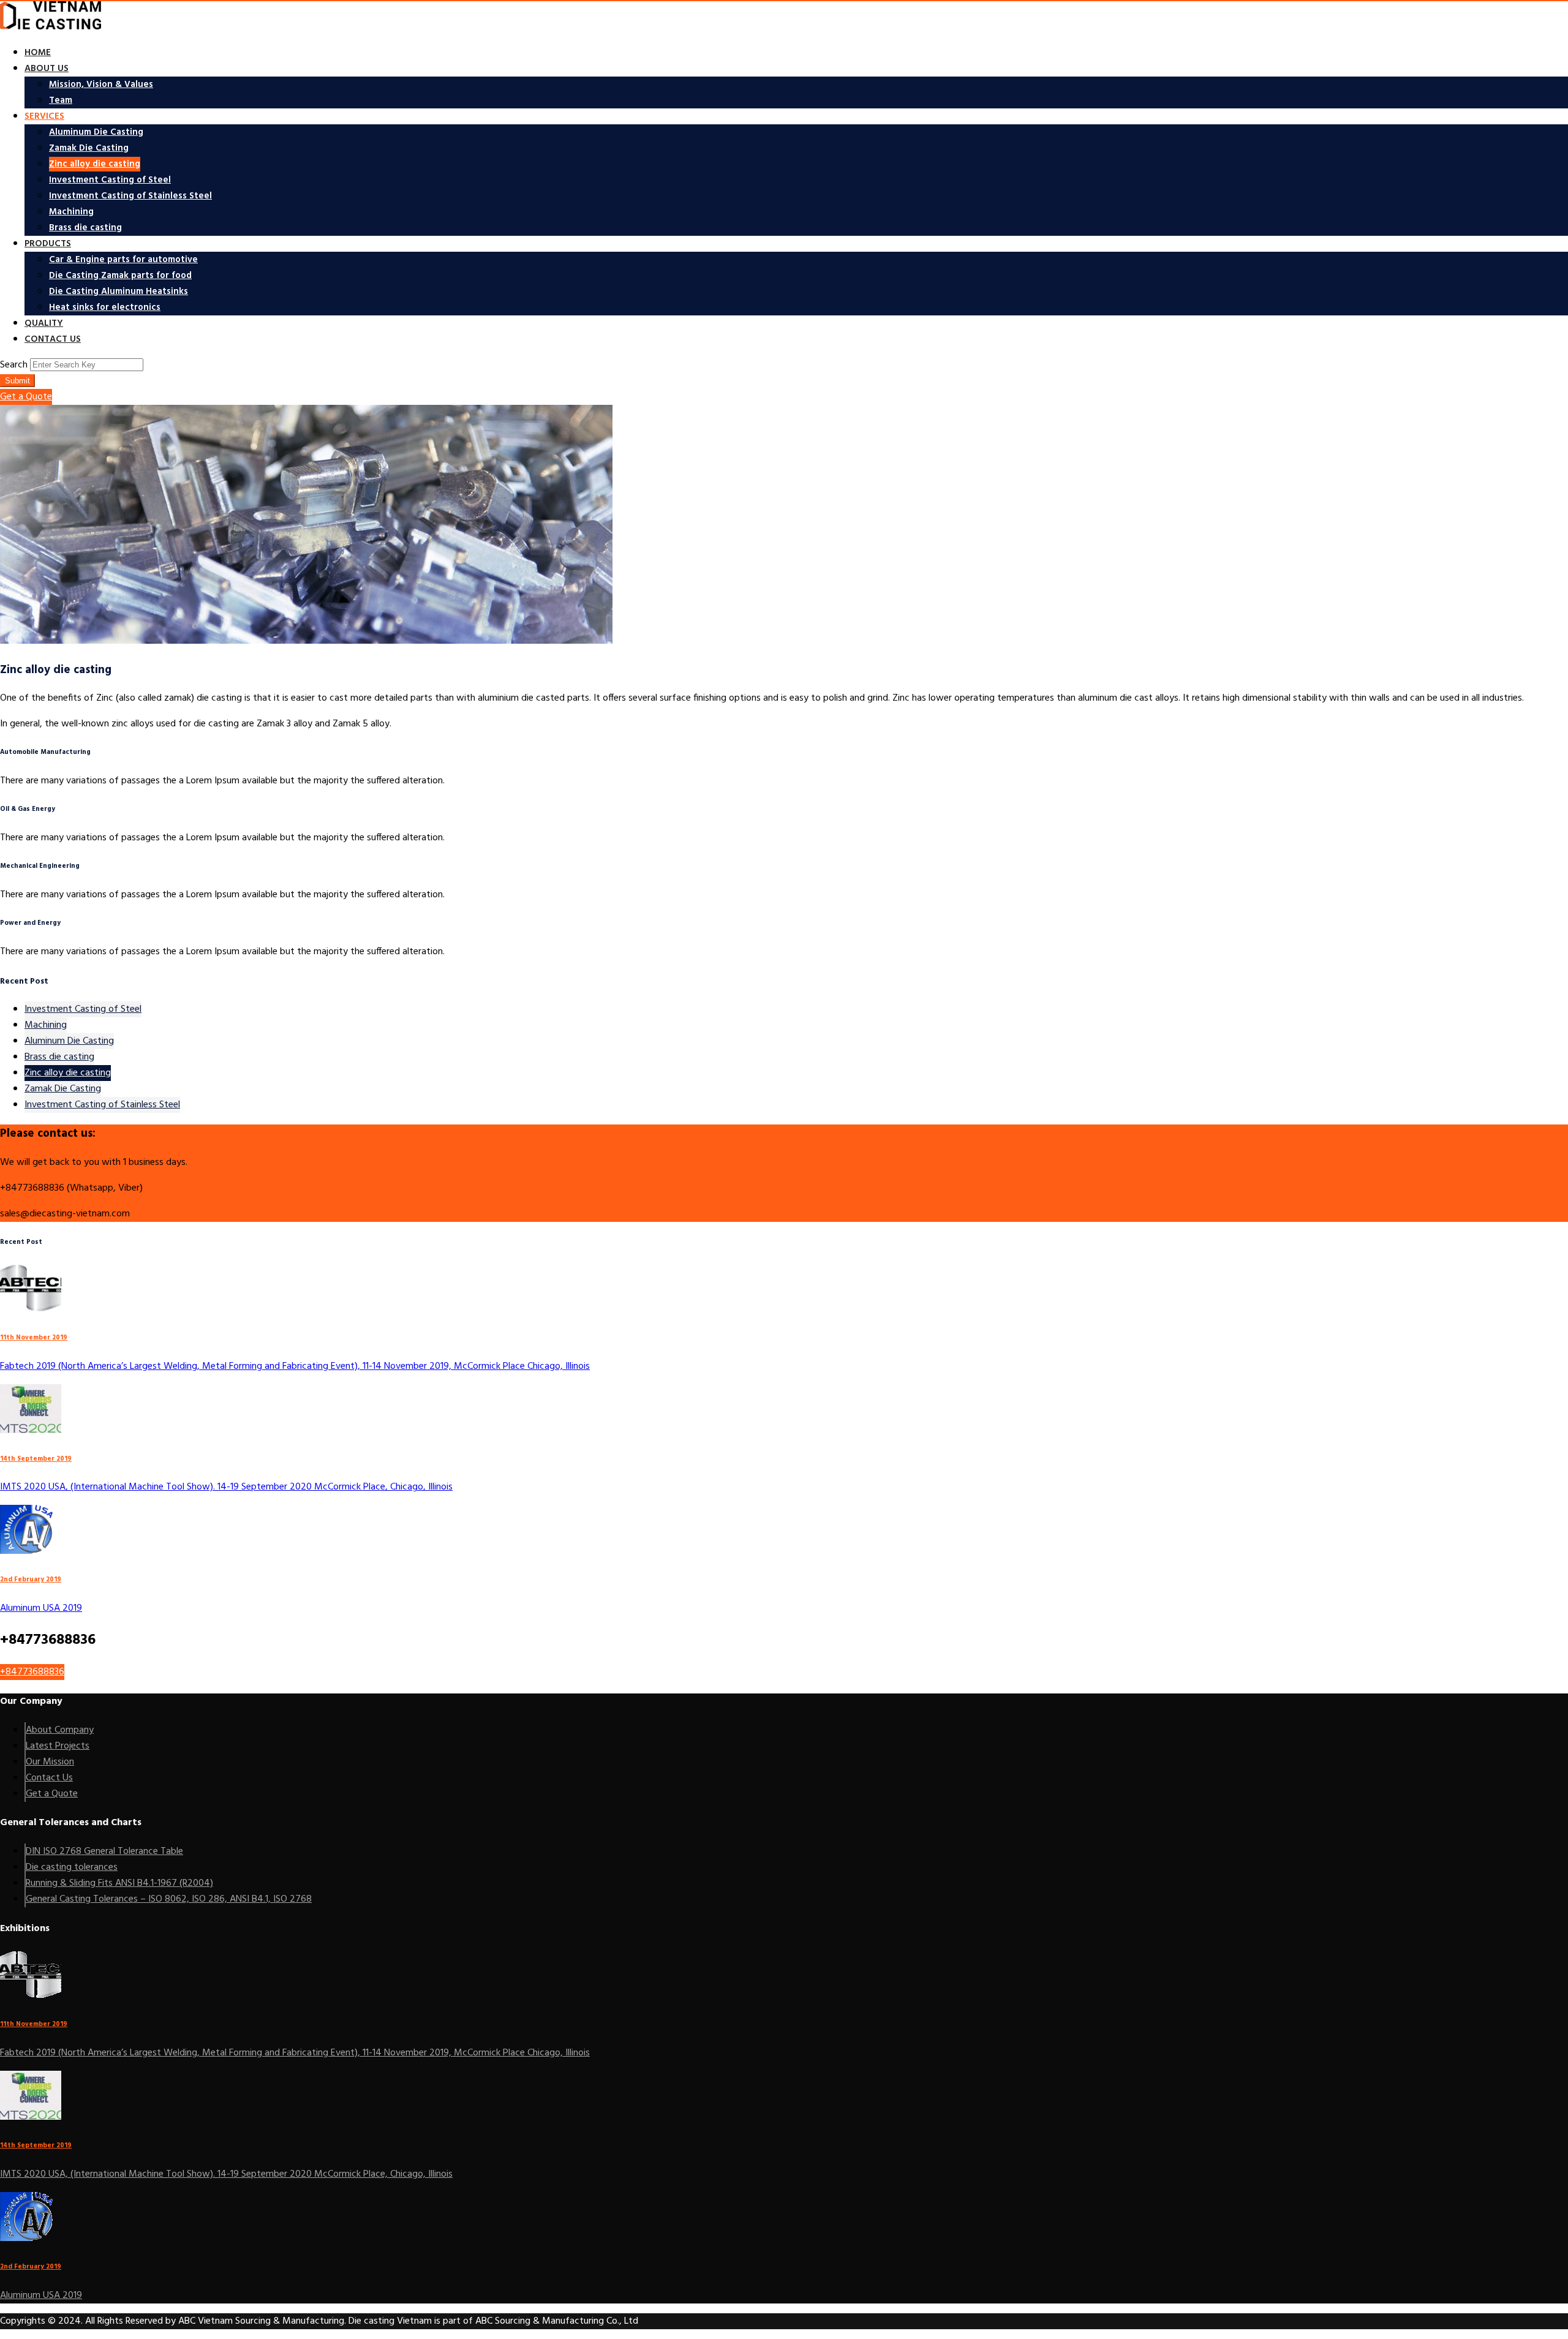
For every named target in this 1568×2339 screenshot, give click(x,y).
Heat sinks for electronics (105, 307)
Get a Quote (26, 397)
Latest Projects (58, 1746)
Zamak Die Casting (89, 148)
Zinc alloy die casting (95, 164)
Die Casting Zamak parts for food (120, 276)
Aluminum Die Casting (96, 132)
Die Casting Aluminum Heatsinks (119, 292)
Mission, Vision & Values (101, 85)
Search (14, 365)
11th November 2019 (34, 1338)
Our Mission (50, 1762)
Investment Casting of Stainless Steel (130, 196)
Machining (71, 212)
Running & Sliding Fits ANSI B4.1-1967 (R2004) (119, 1883)
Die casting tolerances (72, 1867)
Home (38, 53)
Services (44, 116)
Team (61, 100)
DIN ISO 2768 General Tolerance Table (104, 1851)
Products (48, 244)
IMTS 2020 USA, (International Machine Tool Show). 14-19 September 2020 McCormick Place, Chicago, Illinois (226, 1487)
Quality (44, 323)
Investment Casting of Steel (110, 180)
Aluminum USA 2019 (41, 1608)
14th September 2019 (36, 1459)
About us (47, 69)
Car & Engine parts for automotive (123, 260)
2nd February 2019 (31, 1580)
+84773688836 (32, 1672)
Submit (17, 381)
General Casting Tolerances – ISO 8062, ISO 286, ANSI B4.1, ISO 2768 (169, 1899)
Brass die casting (85, 228)
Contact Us (49, 1778)
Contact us (53, 339)
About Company (60, 1730)
